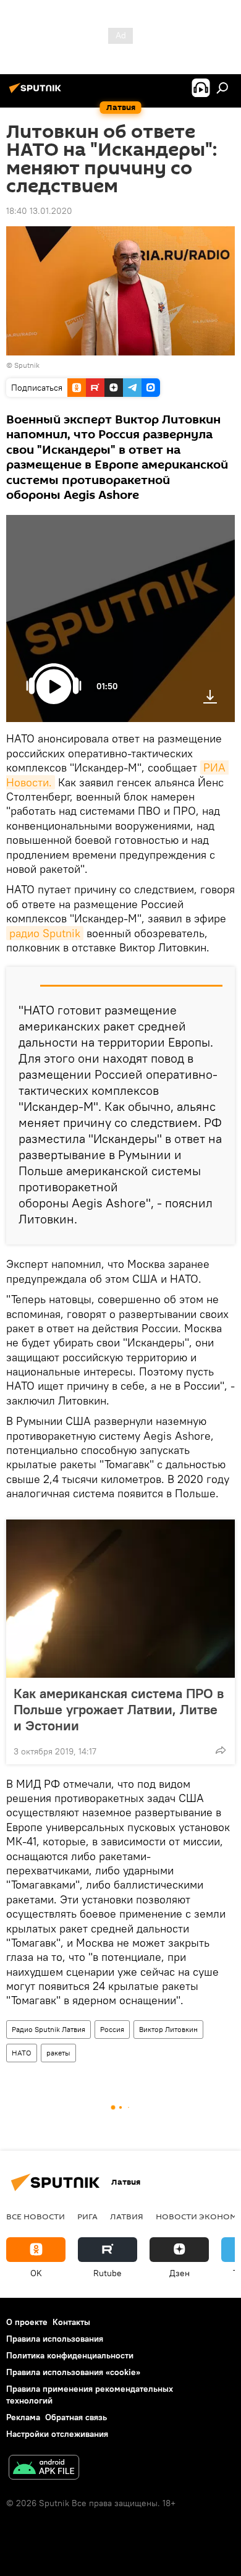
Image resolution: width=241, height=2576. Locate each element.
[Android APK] (44, 2469)
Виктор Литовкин (168, 2029)
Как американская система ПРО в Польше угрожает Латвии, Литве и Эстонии (119, 1709)
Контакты (71, 2322)
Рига (87, 2216)
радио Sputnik (45, 933)
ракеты (58, 2053)
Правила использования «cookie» (73, 2372)
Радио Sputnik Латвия (49, 2029)
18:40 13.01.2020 (39, 211)
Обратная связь (76, 2417)
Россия (112, 2029)
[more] (221, 1750)
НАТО (22, 2053)
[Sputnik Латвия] (37, 93)
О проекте (27, 2322)
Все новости (36, 2216)
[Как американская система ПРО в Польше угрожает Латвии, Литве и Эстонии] (120, 1599)
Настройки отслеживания (57, 2434)
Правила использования (55, 2339)
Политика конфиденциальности (70, 2355)
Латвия (127, 2216)
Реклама (23, 2417)
